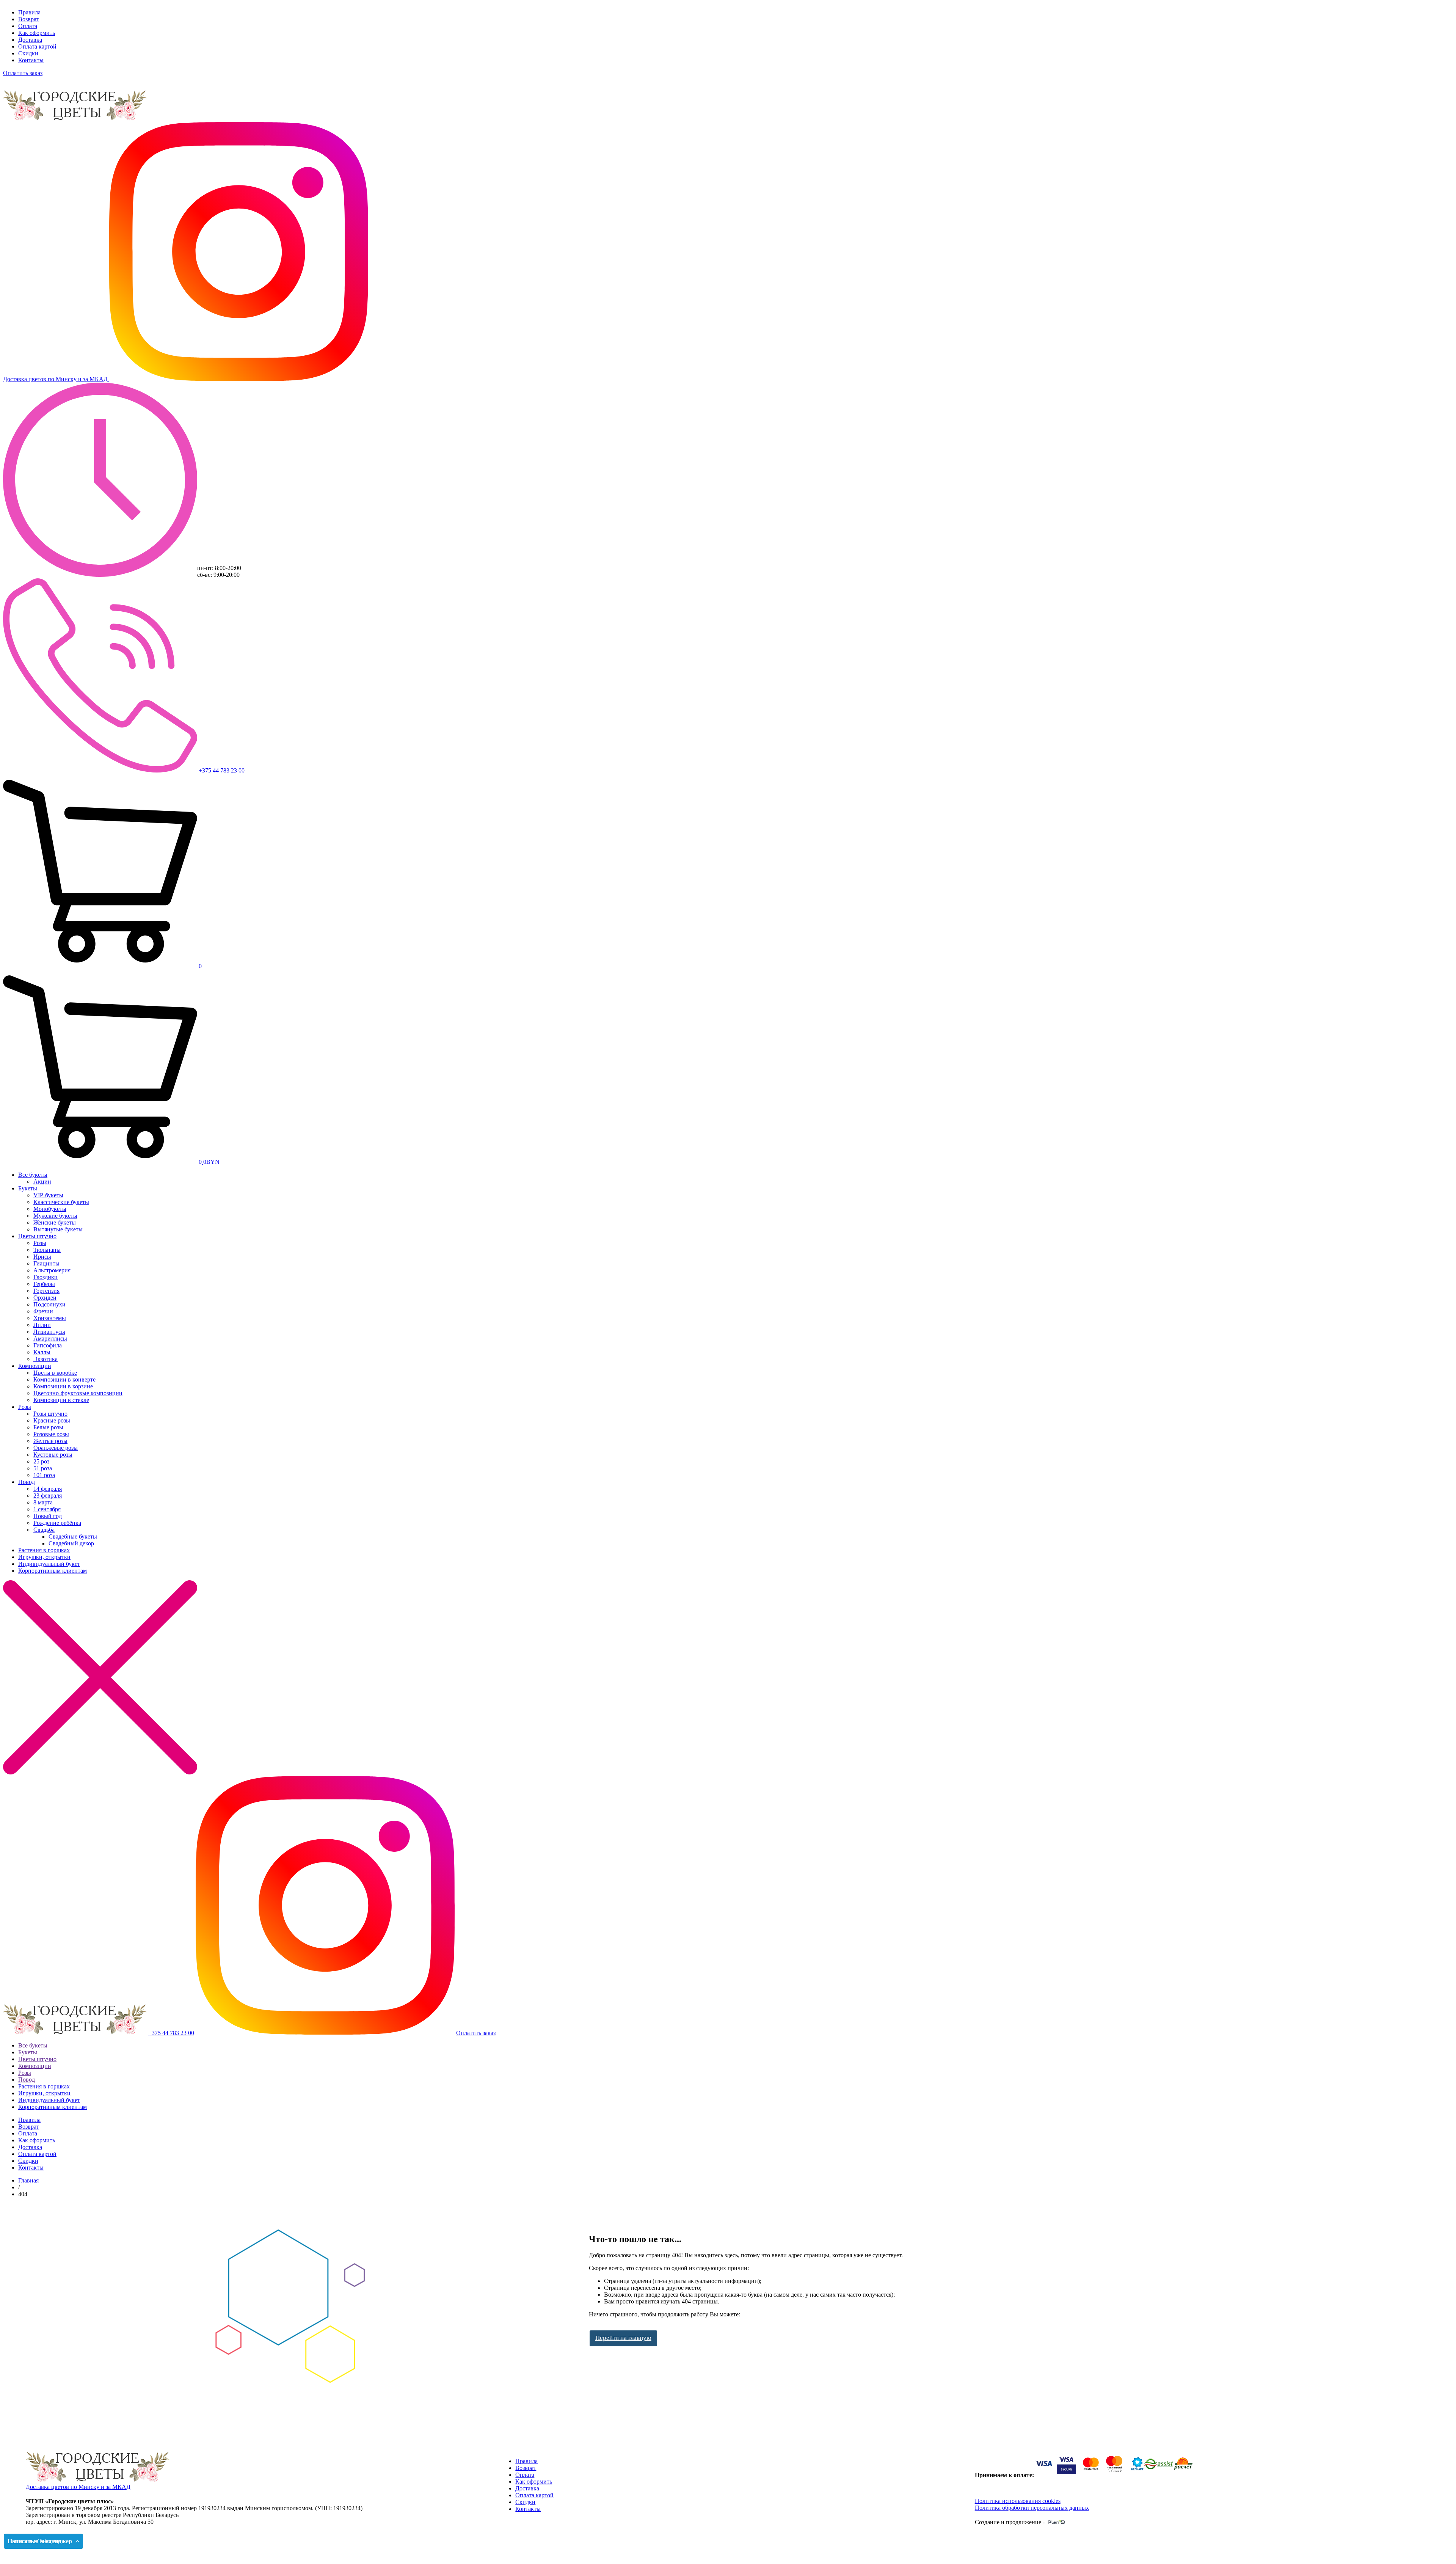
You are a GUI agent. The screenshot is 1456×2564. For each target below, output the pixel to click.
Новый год (48, 1516)
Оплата (28, 26)
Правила (29, 12)
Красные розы (52, 1420)
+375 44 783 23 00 (221, 770)
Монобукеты (50, 1209)
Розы (40, 1243)
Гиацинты (46, 1263)
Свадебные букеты (73, 1536)
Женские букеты (55, 1222)
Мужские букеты (55, 1216)
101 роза (44, 1475)
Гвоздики (45, 1277)
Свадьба (44, 1530)
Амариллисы (50, 1339)
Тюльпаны (47, 1250)
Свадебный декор (71, 1543)
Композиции (35, 1366)
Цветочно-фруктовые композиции (78, 1393)
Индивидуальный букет (49, 1564)
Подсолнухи (49, 1304)
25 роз (41, 1461)
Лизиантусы (49, 1332)
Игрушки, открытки (44, 1557)
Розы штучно (50, 1414)
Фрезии (43, 1311)
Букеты (28, 1188)
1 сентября (47, 1509)
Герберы (44, 1284)
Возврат (29, 19)
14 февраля (48, 1489)
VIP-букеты (48, 1195)
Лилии (42, 1325)
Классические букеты (61, 1202)
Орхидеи (45, 1298)
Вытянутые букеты (58, 1229)
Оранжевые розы (56, 1448)
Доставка (30, 40)
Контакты (31, 60)
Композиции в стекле (61, 1400)
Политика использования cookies (1018, 2501)
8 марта (43, 1502)
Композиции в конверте (64, 1379)
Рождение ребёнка (57, 1523)
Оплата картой (37, 46)
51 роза (43, 1468)
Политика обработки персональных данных (1032, 2508)
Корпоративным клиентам (53, 1571)
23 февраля (48, 1496)
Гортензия (46, 1291)
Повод (27, 1482)
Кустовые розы (53, 1455)
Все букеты (33, 1175)
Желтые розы (50, 1441)
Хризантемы (50, 1318)
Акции (42, 1182)
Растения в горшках (44, 1550)
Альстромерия (52, 1270)
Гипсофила (48, 1345)
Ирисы (42, 1257)
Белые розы (48, 1427)
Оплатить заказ (23, 73)
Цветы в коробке (55, 1373)
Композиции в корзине (63, 1386)
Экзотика (45, 1359)
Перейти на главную (623, 2338)
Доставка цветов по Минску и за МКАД (78, 2487)
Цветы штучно (37, 1236)
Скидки (28, 53)
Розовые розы (51, 1434)
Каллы (42, 1352)
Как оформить (37, 33)
